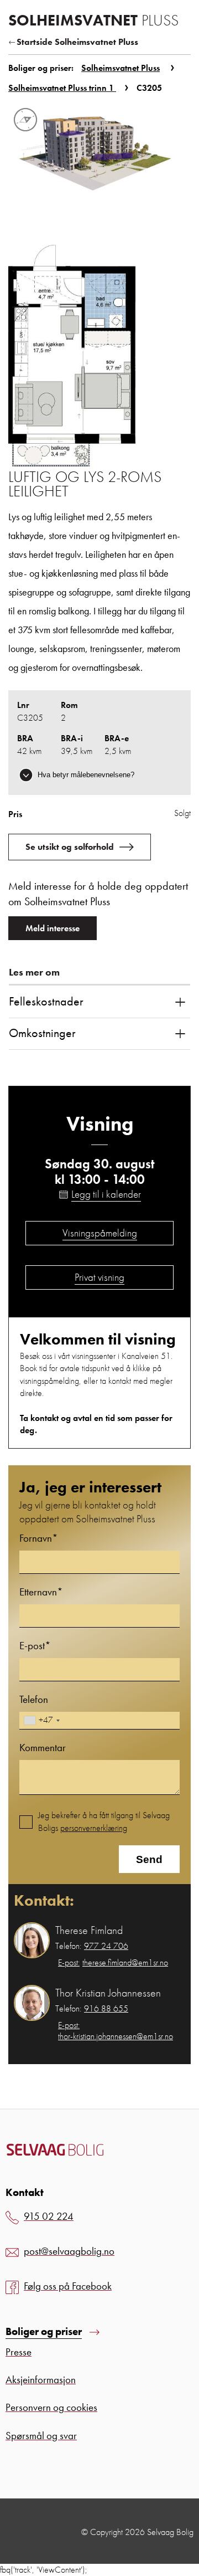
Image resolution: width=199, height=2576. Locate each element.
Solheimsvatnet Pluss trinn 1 (62, 88)
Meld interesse (53, 928)
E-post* (35, 1646)
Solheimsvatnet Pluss (121, 68)
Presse (19, 2352)
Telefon (34, 1699)
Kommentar (43, 1748)
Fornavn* (39, 1538)
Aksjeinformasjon (41, 2380)
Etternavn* (41, 1592)
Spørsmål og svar (41, 2436)
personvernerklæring (94, 1828)
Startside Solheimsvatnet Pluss (77, 42)
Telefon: (92, 1946)
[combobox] (41, 1720)
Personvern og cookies (51, 2407)
